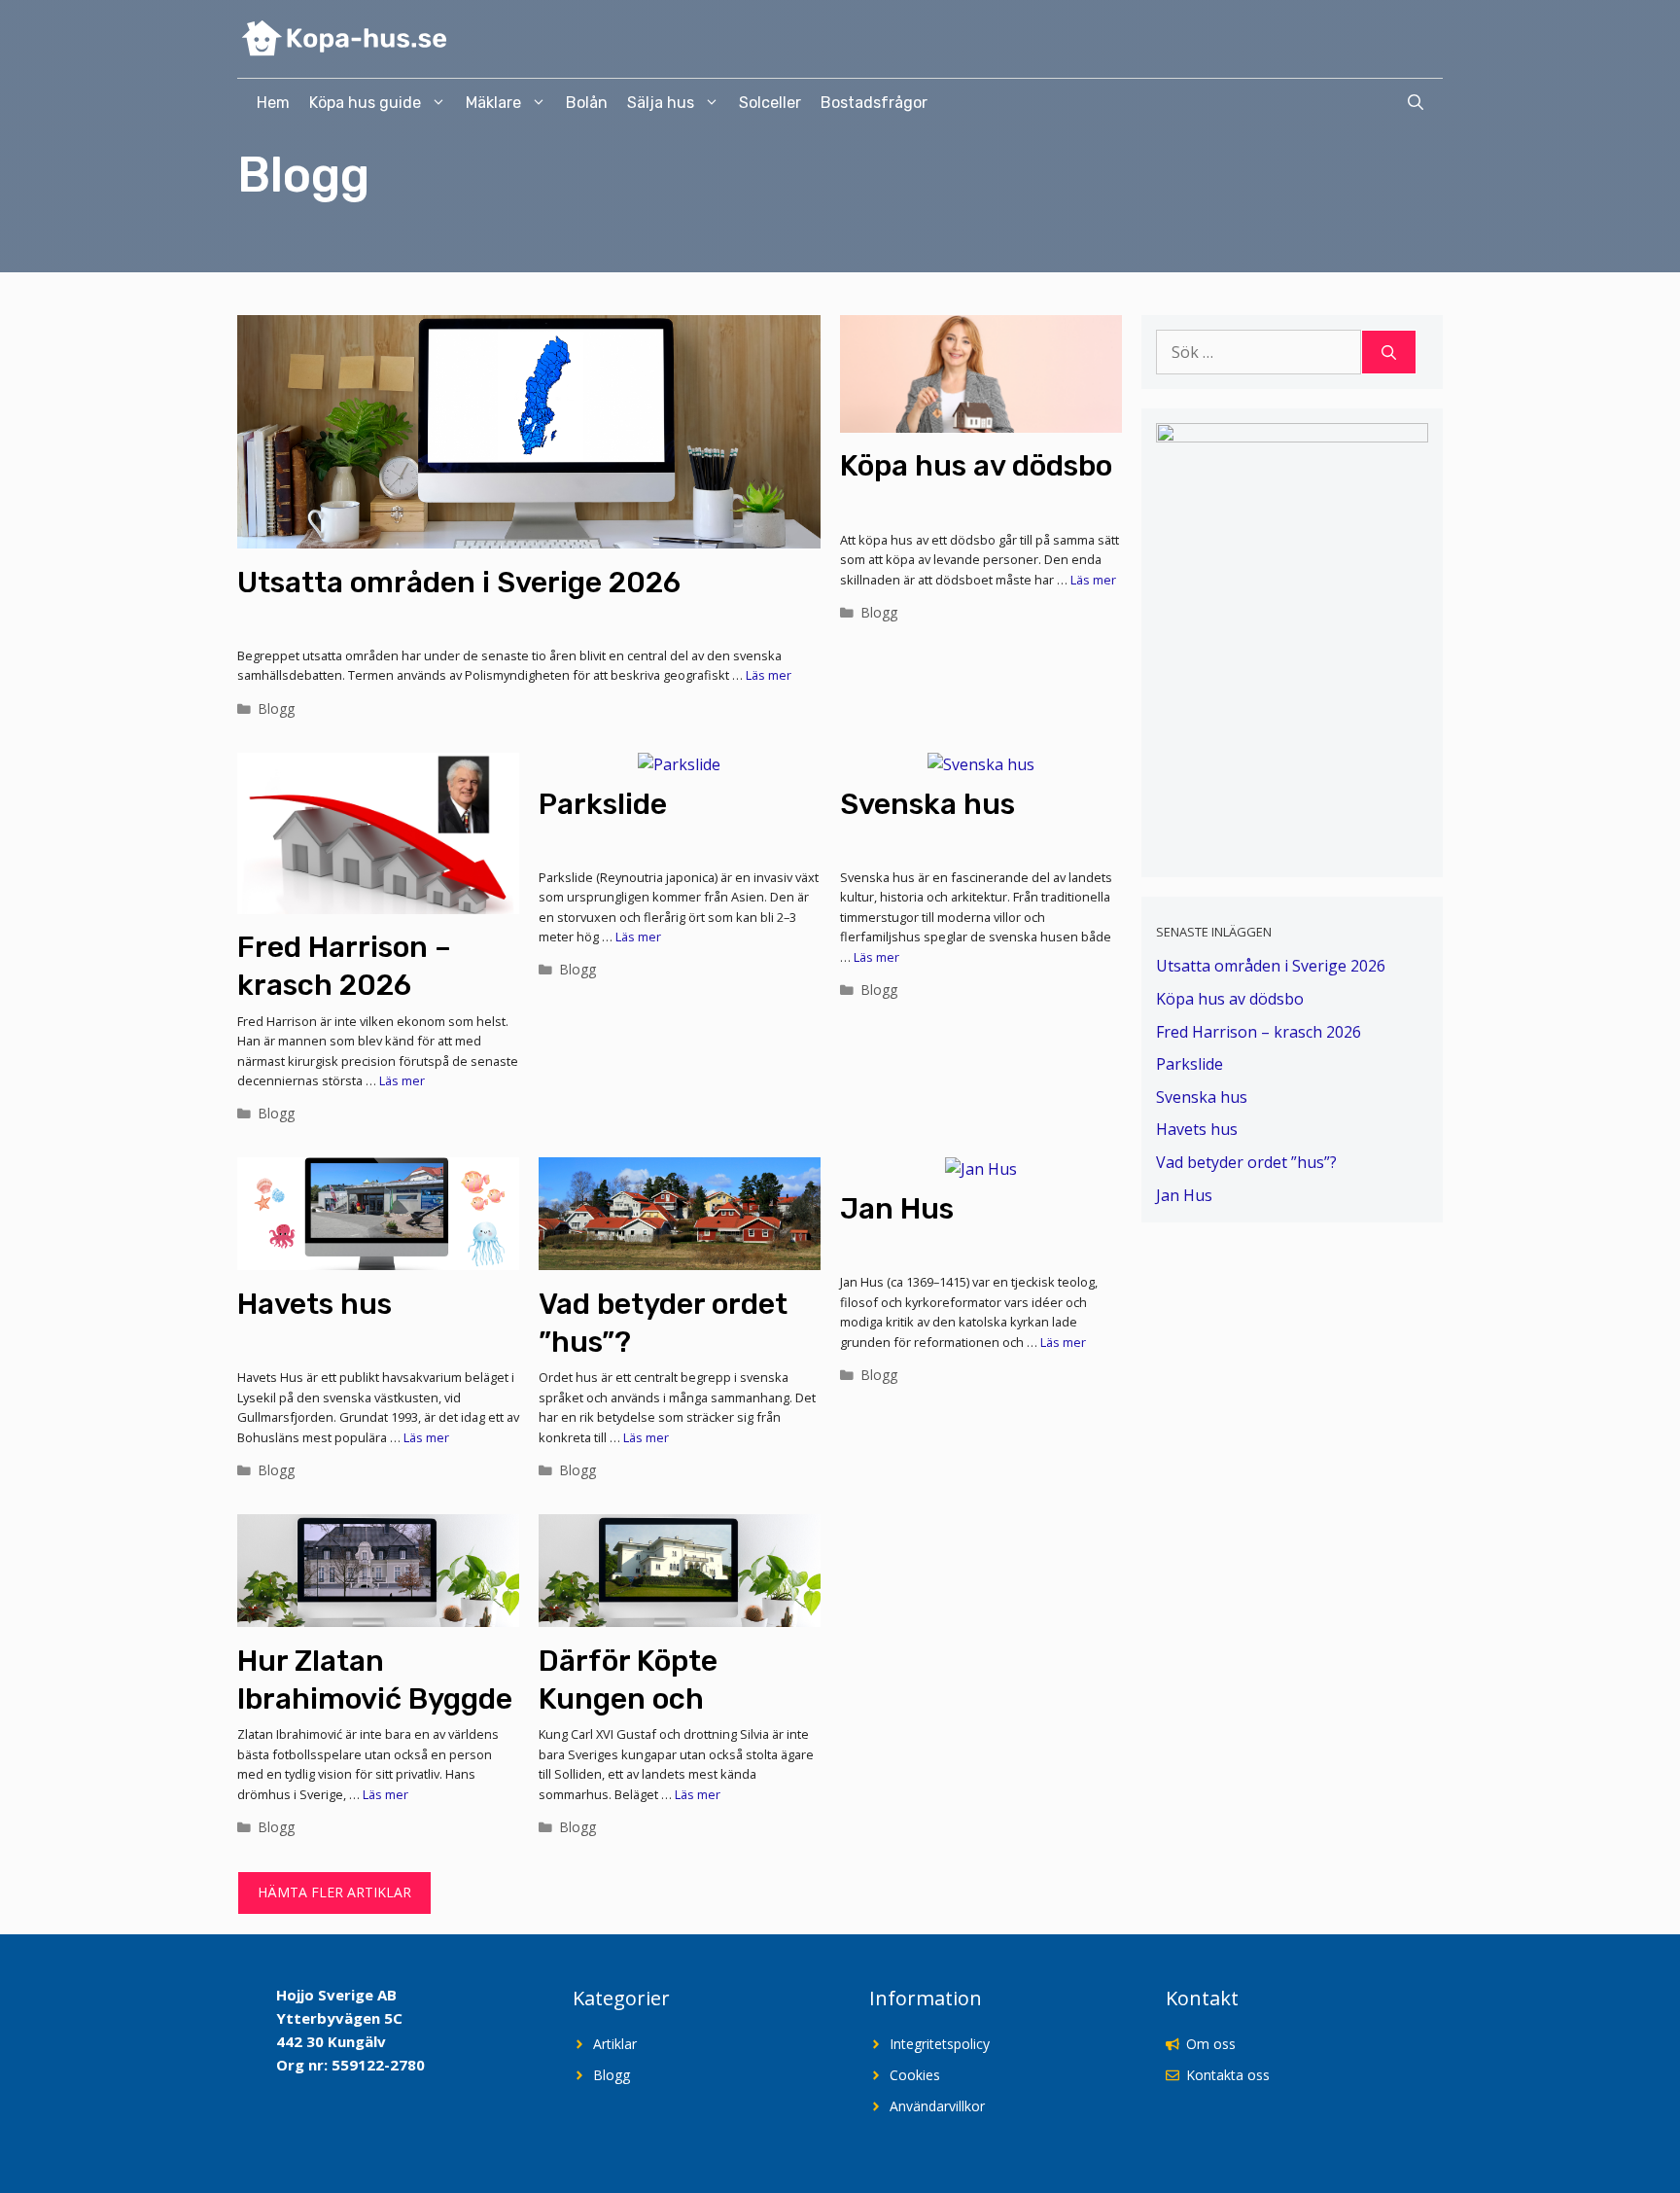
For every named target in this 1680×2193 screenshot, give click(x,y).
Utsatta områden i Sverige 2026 (459, 583)
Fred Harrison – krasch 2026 (1259, 1032)
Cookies (915, 2075)
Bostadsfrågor (874, 103)
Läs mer (769, 675)
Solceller (770, 103)
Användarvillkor (939, 2106)
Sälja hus (661, 103)
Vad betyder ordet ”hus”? (1246, 1162)
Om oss (1211, 2044)
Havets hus (315, 1304)
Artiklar (615, 2044)
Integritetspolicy (940, 2044)
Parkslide (603, 804)
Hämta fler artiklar (334, 1892)
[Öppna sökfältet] (1416, 103)
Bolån (587, 103)
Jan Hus (897, 1209)
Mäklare (493, 103)
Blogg (277, 708)
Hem (273, 103)
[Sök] (1389, 352)
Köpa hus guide (365, 103)
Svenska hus (927, 804)
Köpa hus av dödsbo (976, 466)
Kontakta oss (1228, 2075)
